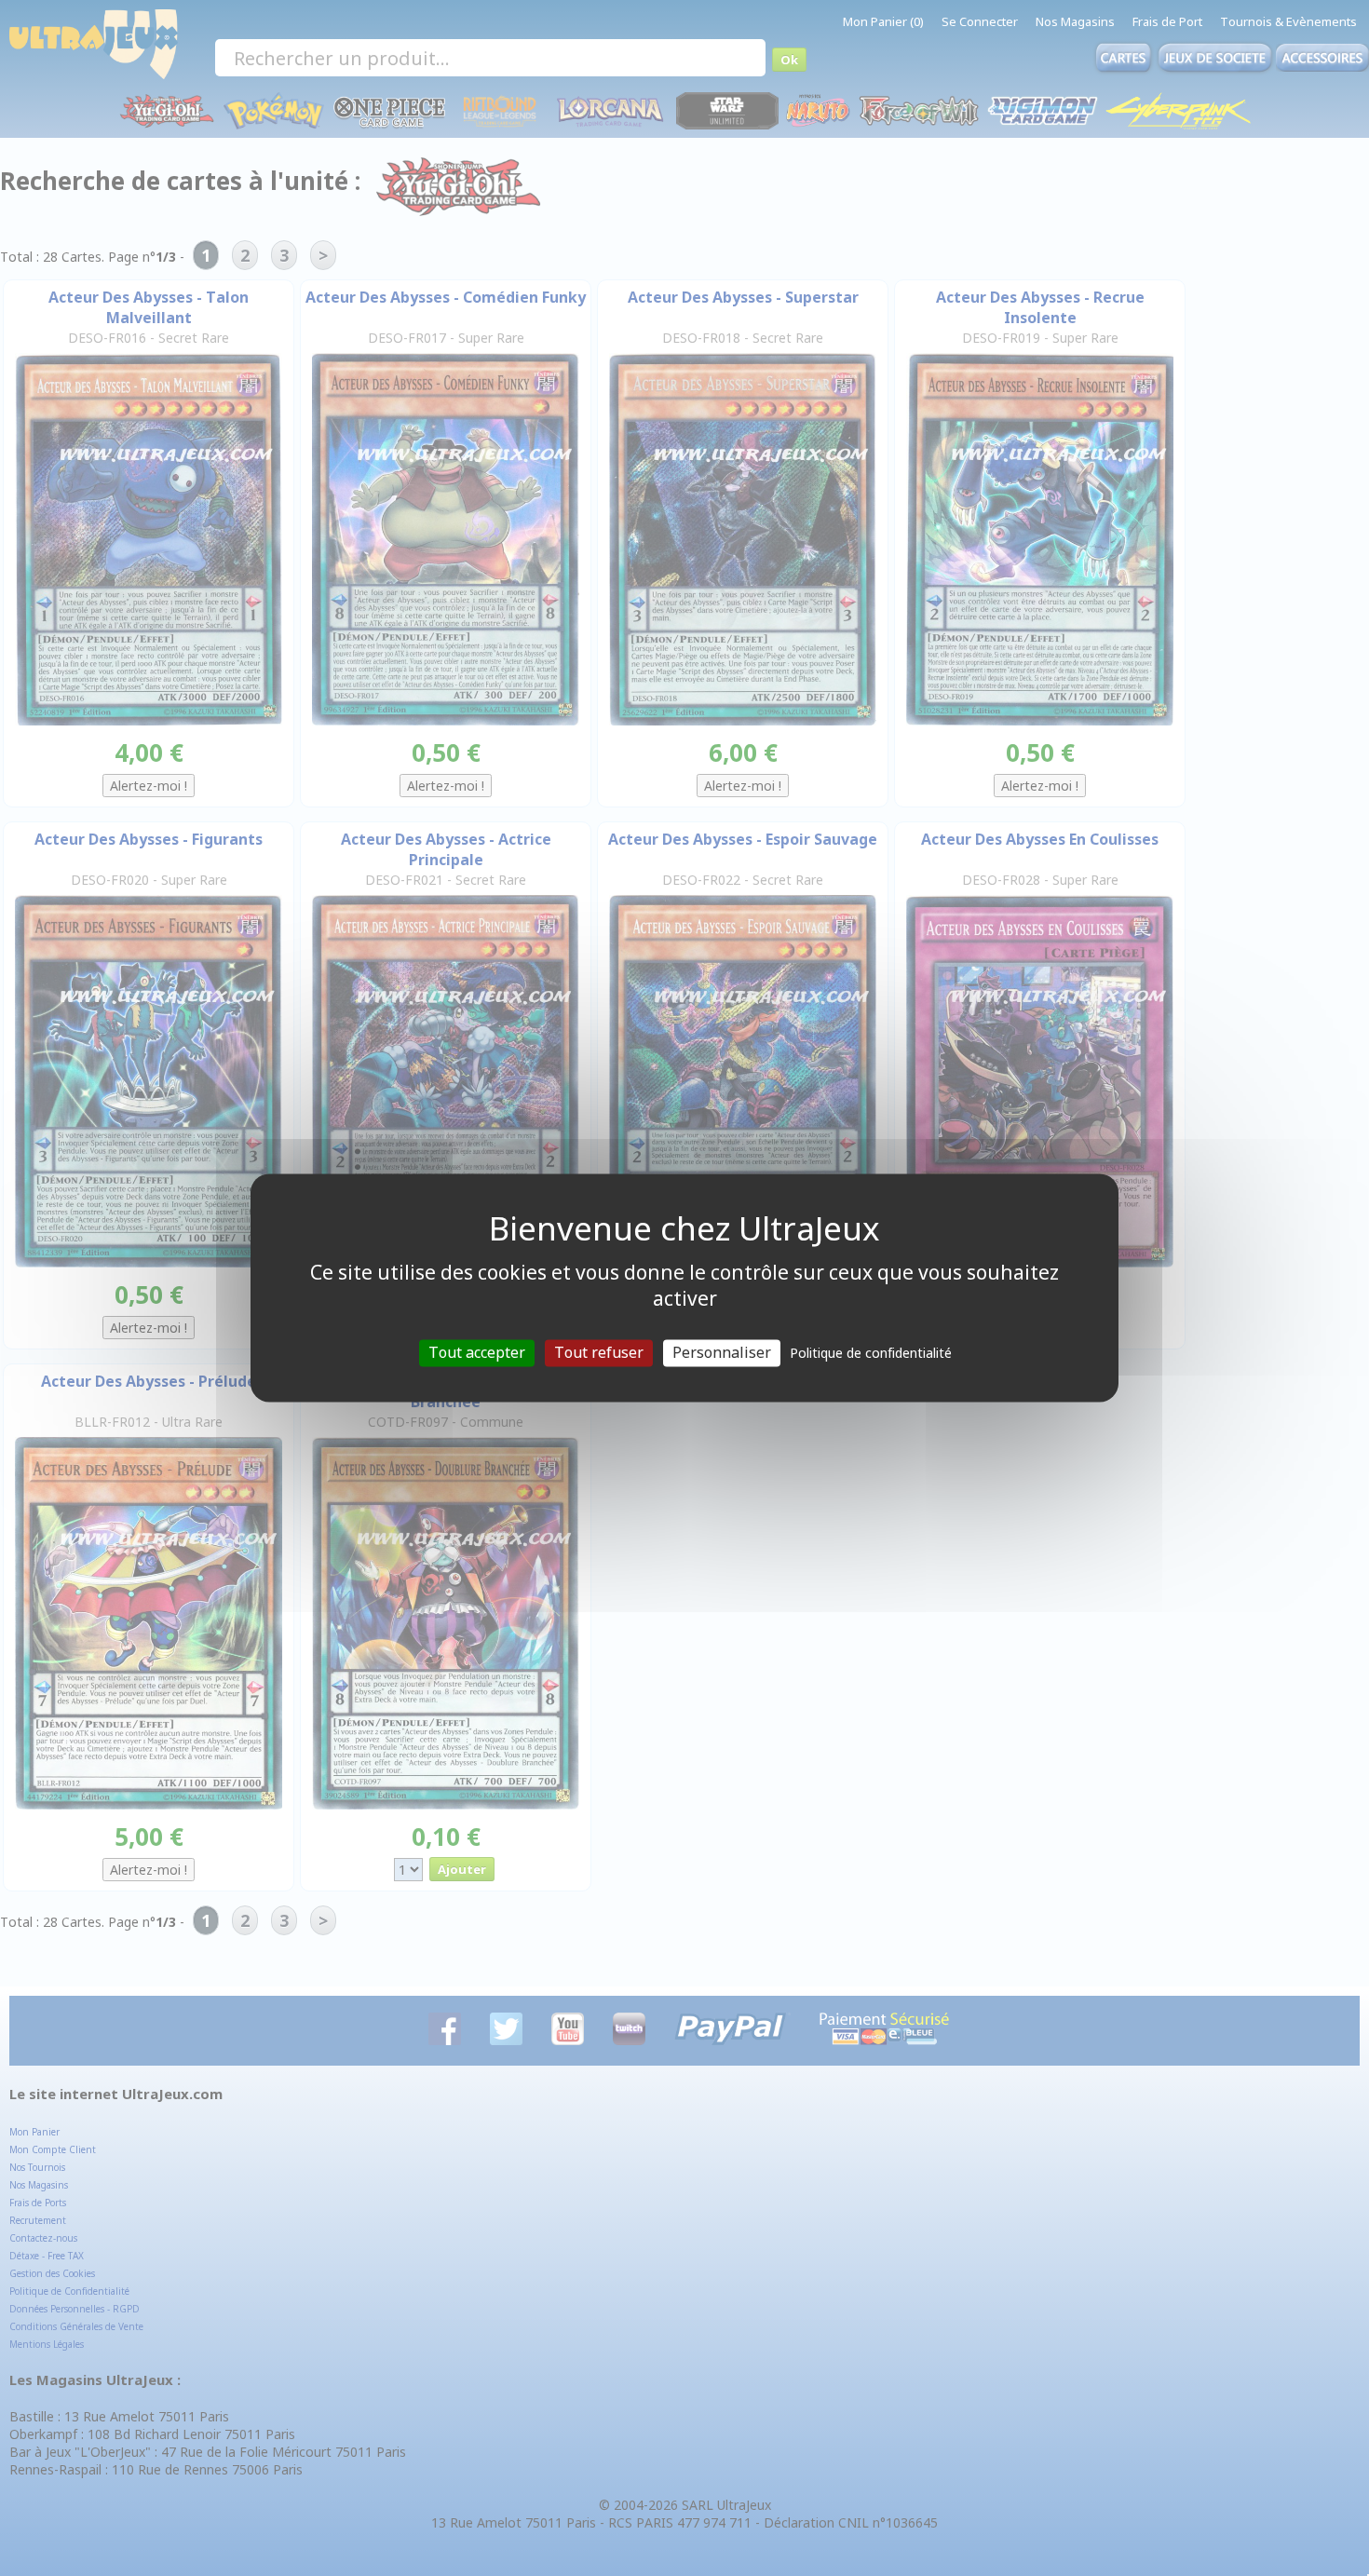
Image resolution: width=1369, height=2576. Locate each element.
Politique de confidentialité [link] (871, 1353)
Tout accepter (477, 1352)
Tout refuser (599, 1352)
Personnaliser (722, 1352)
